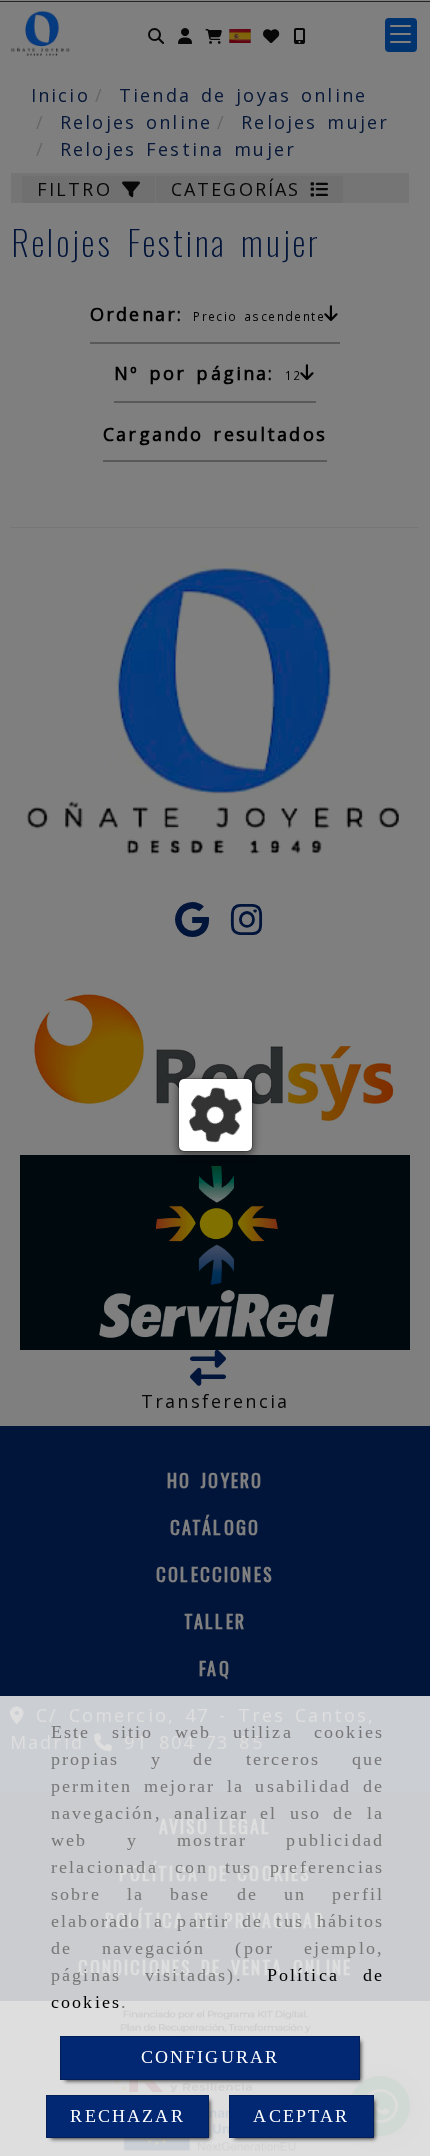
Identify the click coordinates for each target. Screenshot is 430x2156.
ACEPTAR (301, 2116)
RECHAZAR (127, 2116)
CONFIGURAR (210, 2057)
